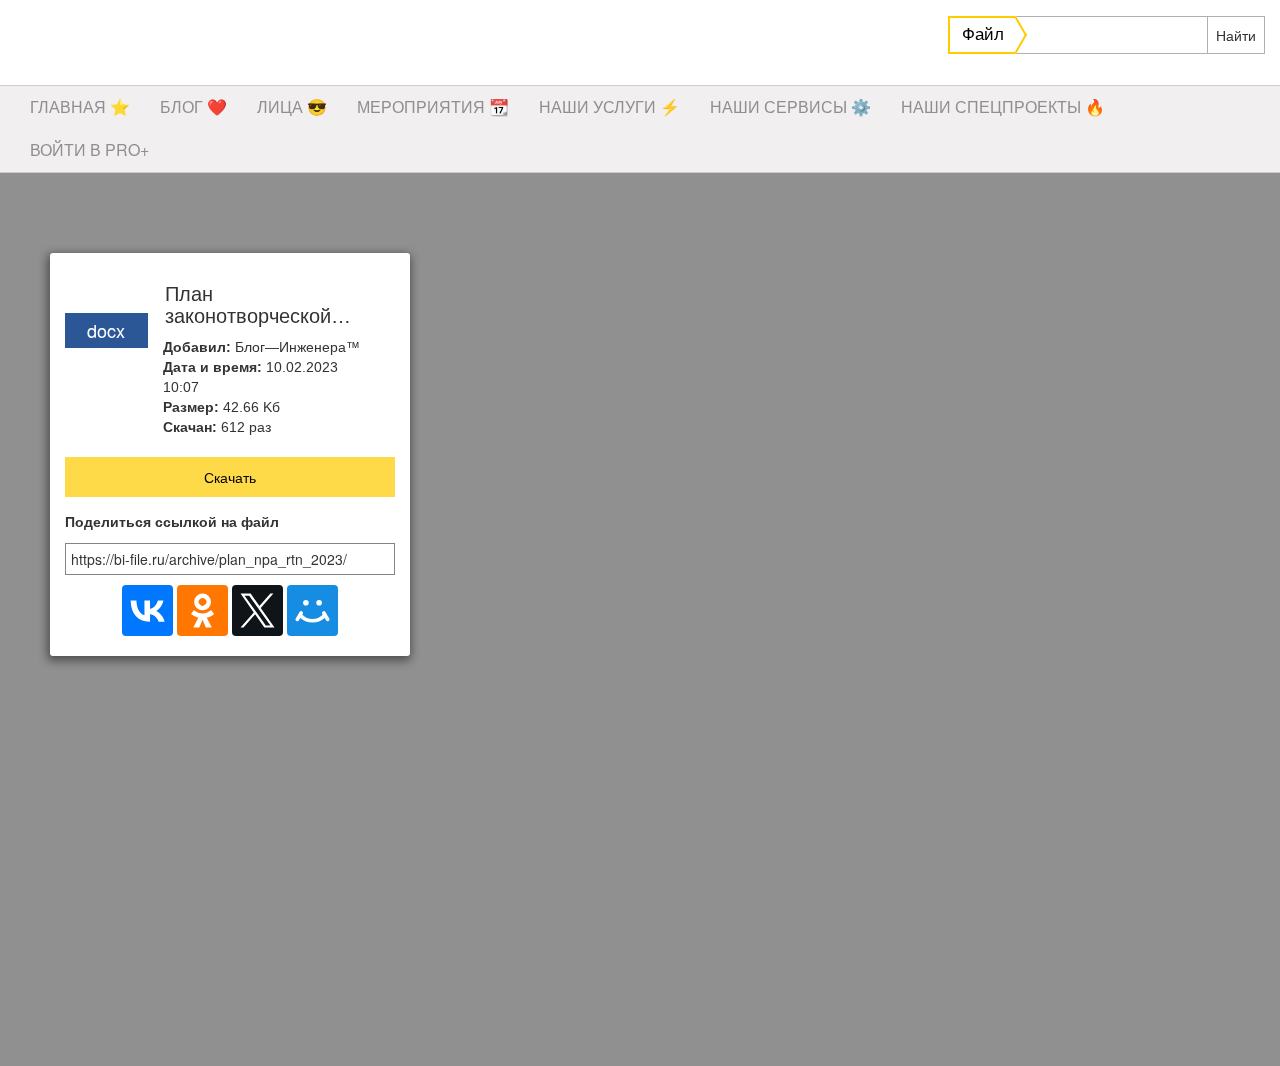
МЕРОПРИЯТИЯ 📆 (433, 106)
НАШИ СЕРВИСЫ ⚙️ (790, 106)
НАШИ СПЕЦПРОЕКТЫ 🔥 (1003, 106)
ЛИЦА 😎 (292, 106)
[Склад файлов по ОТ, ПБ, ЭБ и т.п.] (300, 45)
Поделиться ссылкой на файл (172, 522)
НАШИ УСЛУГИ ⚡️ (609, 106)
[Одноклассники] (202, 610)
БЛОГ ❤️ (193, 106)
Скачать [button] (230, 477)
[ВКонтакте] (147, 610)
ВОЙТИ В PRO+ (89, 149)
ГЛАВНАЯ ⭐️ (80, 106)
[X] (257, 610)
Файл (983, 34)
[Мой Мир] (312, 610)
